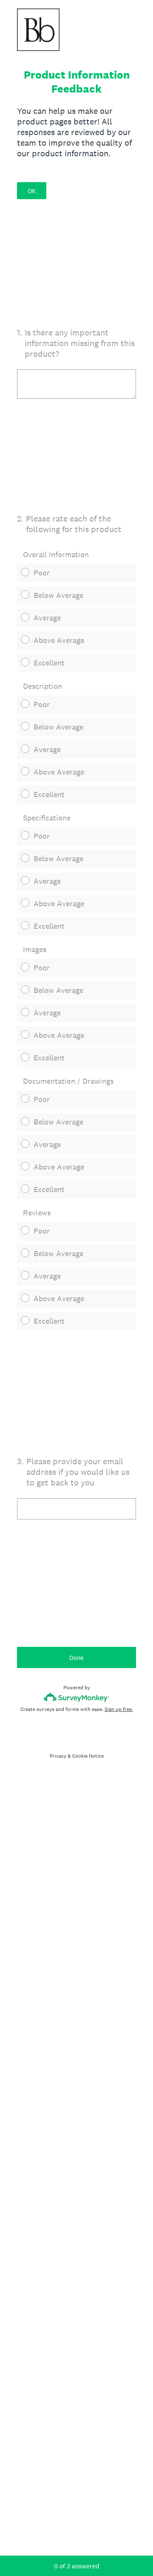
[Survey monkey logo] (77, 1697)
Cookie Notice (88, 1756)
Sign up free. (119, 1709)
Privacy (58, 1756)
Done (76, 1658)
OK (32, 191)
